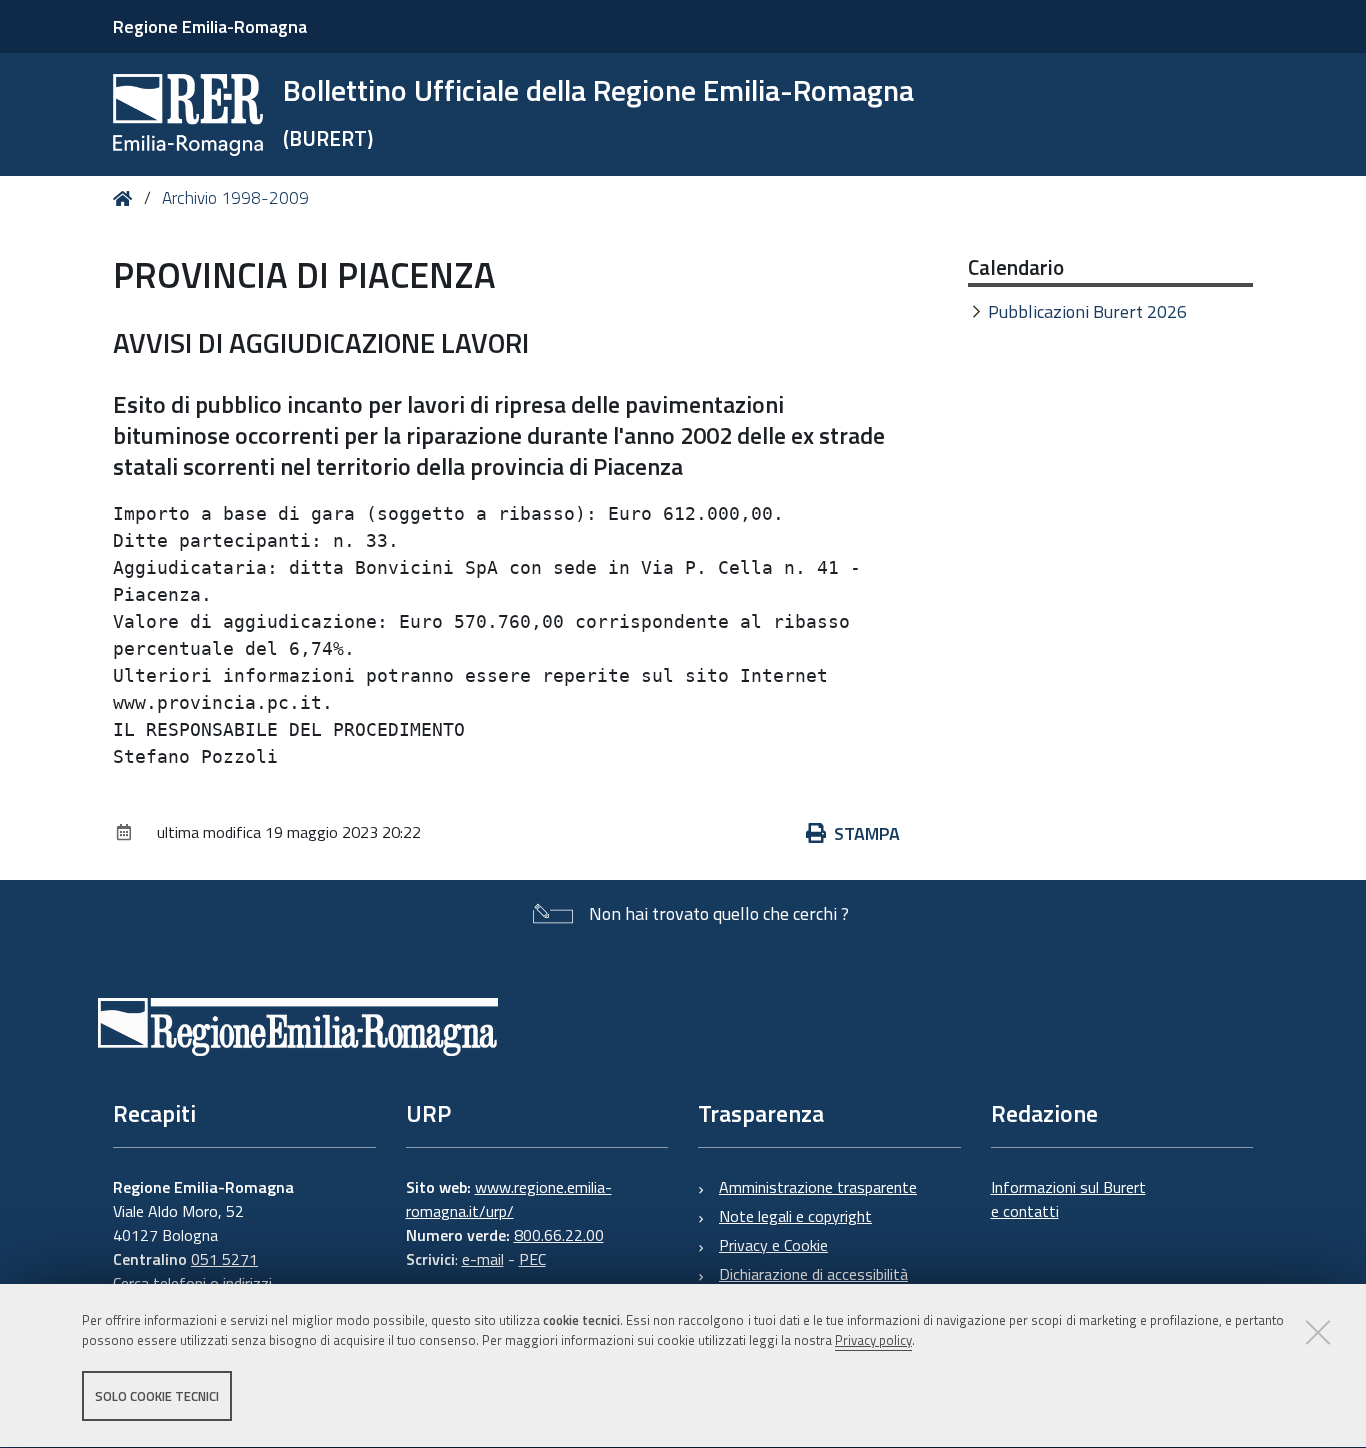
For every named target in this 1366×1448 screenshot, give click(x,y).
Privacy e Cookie (773, 1245)
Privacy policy (873, 1341)
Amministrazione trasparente (818, 1187)
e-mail (483, 1259)
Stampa (867, 833)
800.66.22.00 (559, 1235)
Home (126, 198)
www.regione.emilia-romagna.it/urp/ (509, 1199)
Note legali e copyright (795, 1216)
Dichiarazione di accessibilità (813, 1274)
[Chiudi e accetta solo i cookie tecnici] (1318, 1332)
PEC (532, 1259)
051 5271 (224, 1259)
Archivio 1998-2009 (235, 198)
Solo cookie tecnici (157, 1396)
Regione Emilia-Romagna (210, 26)
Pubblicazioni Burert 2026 (1087, 311)
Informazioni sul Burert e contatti (1068, 1199)
